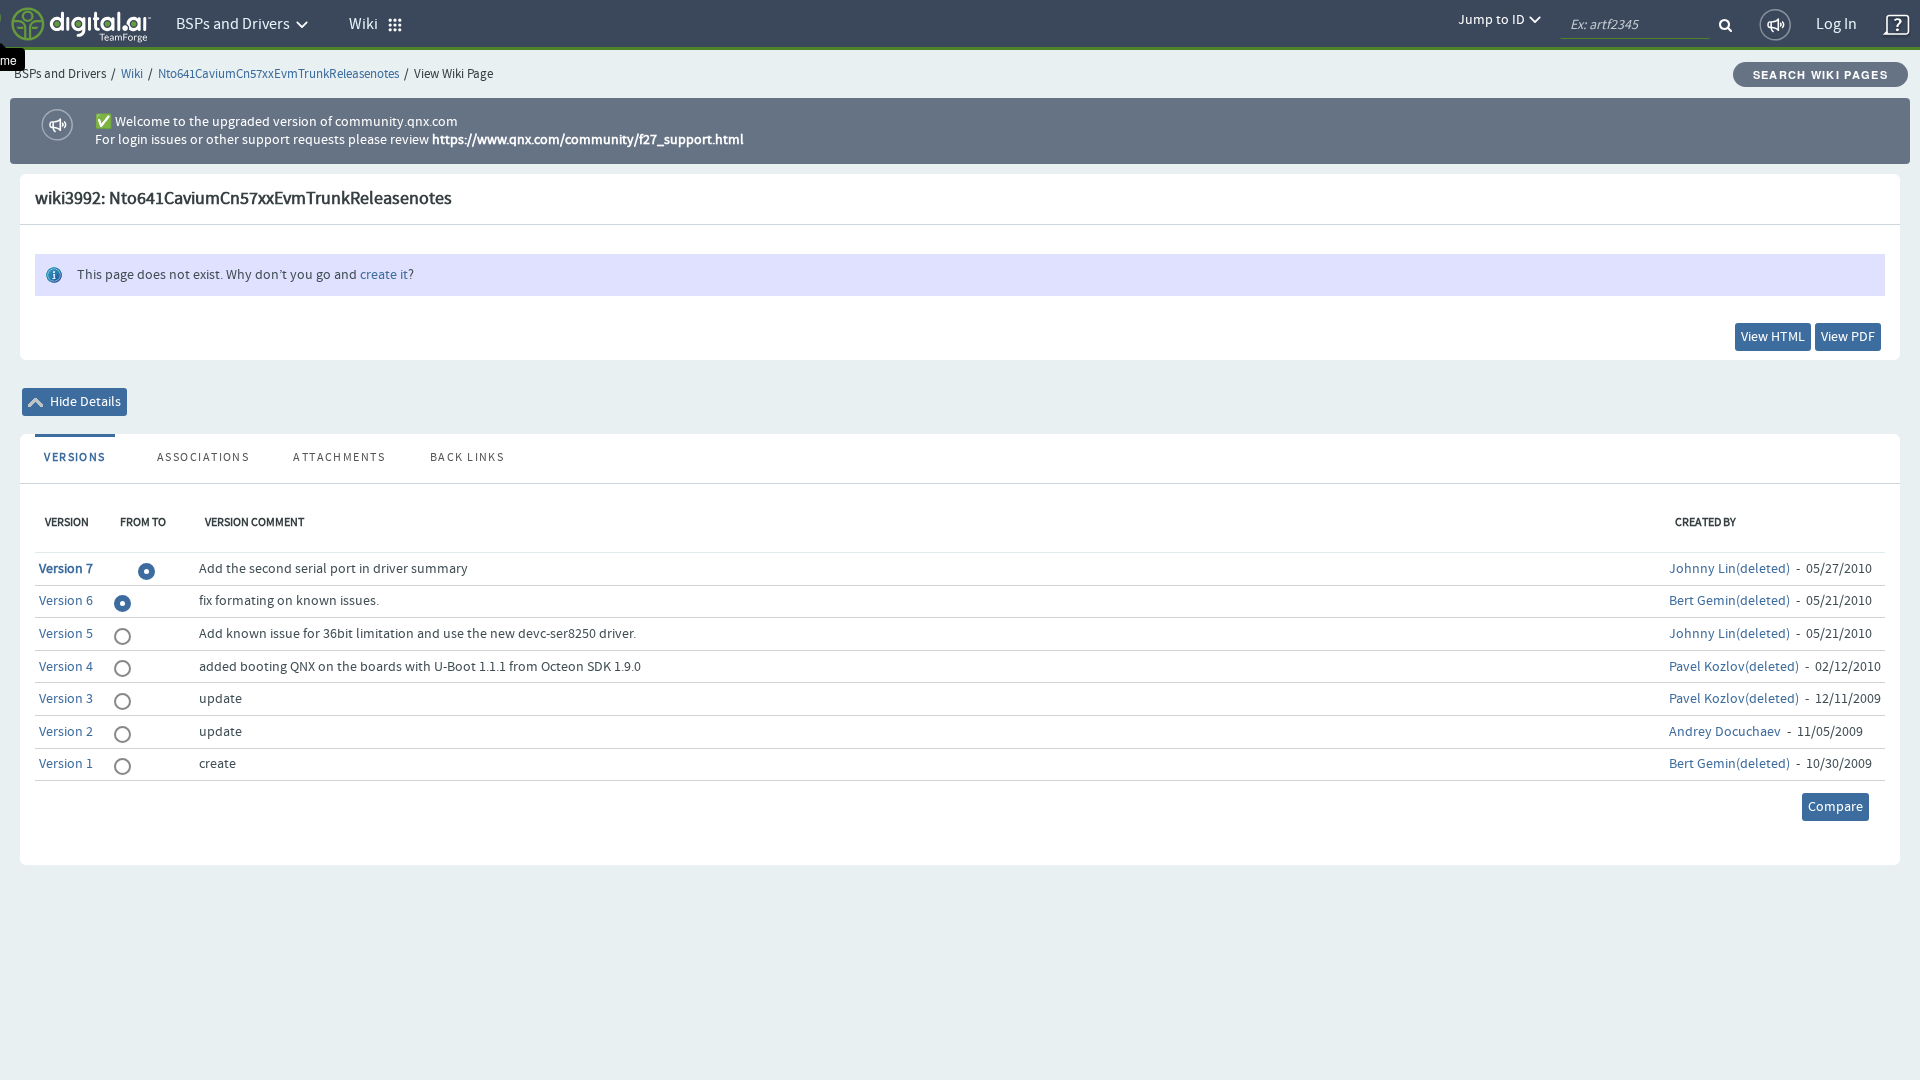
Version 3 (66, 699)
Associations (203, 458)
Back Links (467, 458)
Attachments (339, 458)
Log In (1836, 24)
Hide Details (84, 402)
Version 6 (66, 601)
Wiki (132, 74)
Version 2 (66, 732)
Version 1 (66, 764)
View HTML (1773, 337)
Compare (1835, 807)
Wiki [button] (368, 24)
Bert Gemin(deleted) (1729, 601)
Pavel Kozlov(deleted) (1734, 667)
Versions (75, 458)
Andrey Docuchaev (1725, 732)
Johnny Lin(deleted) (1729, 569)
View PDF (1848, 337)
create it (384, 275)
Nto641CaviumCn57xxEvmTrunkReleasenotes (278, 74)
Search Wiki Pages (1820, 74)
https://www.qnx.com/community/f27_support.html (588, 140)
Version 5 (66, 634)
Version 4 (66, 667)
